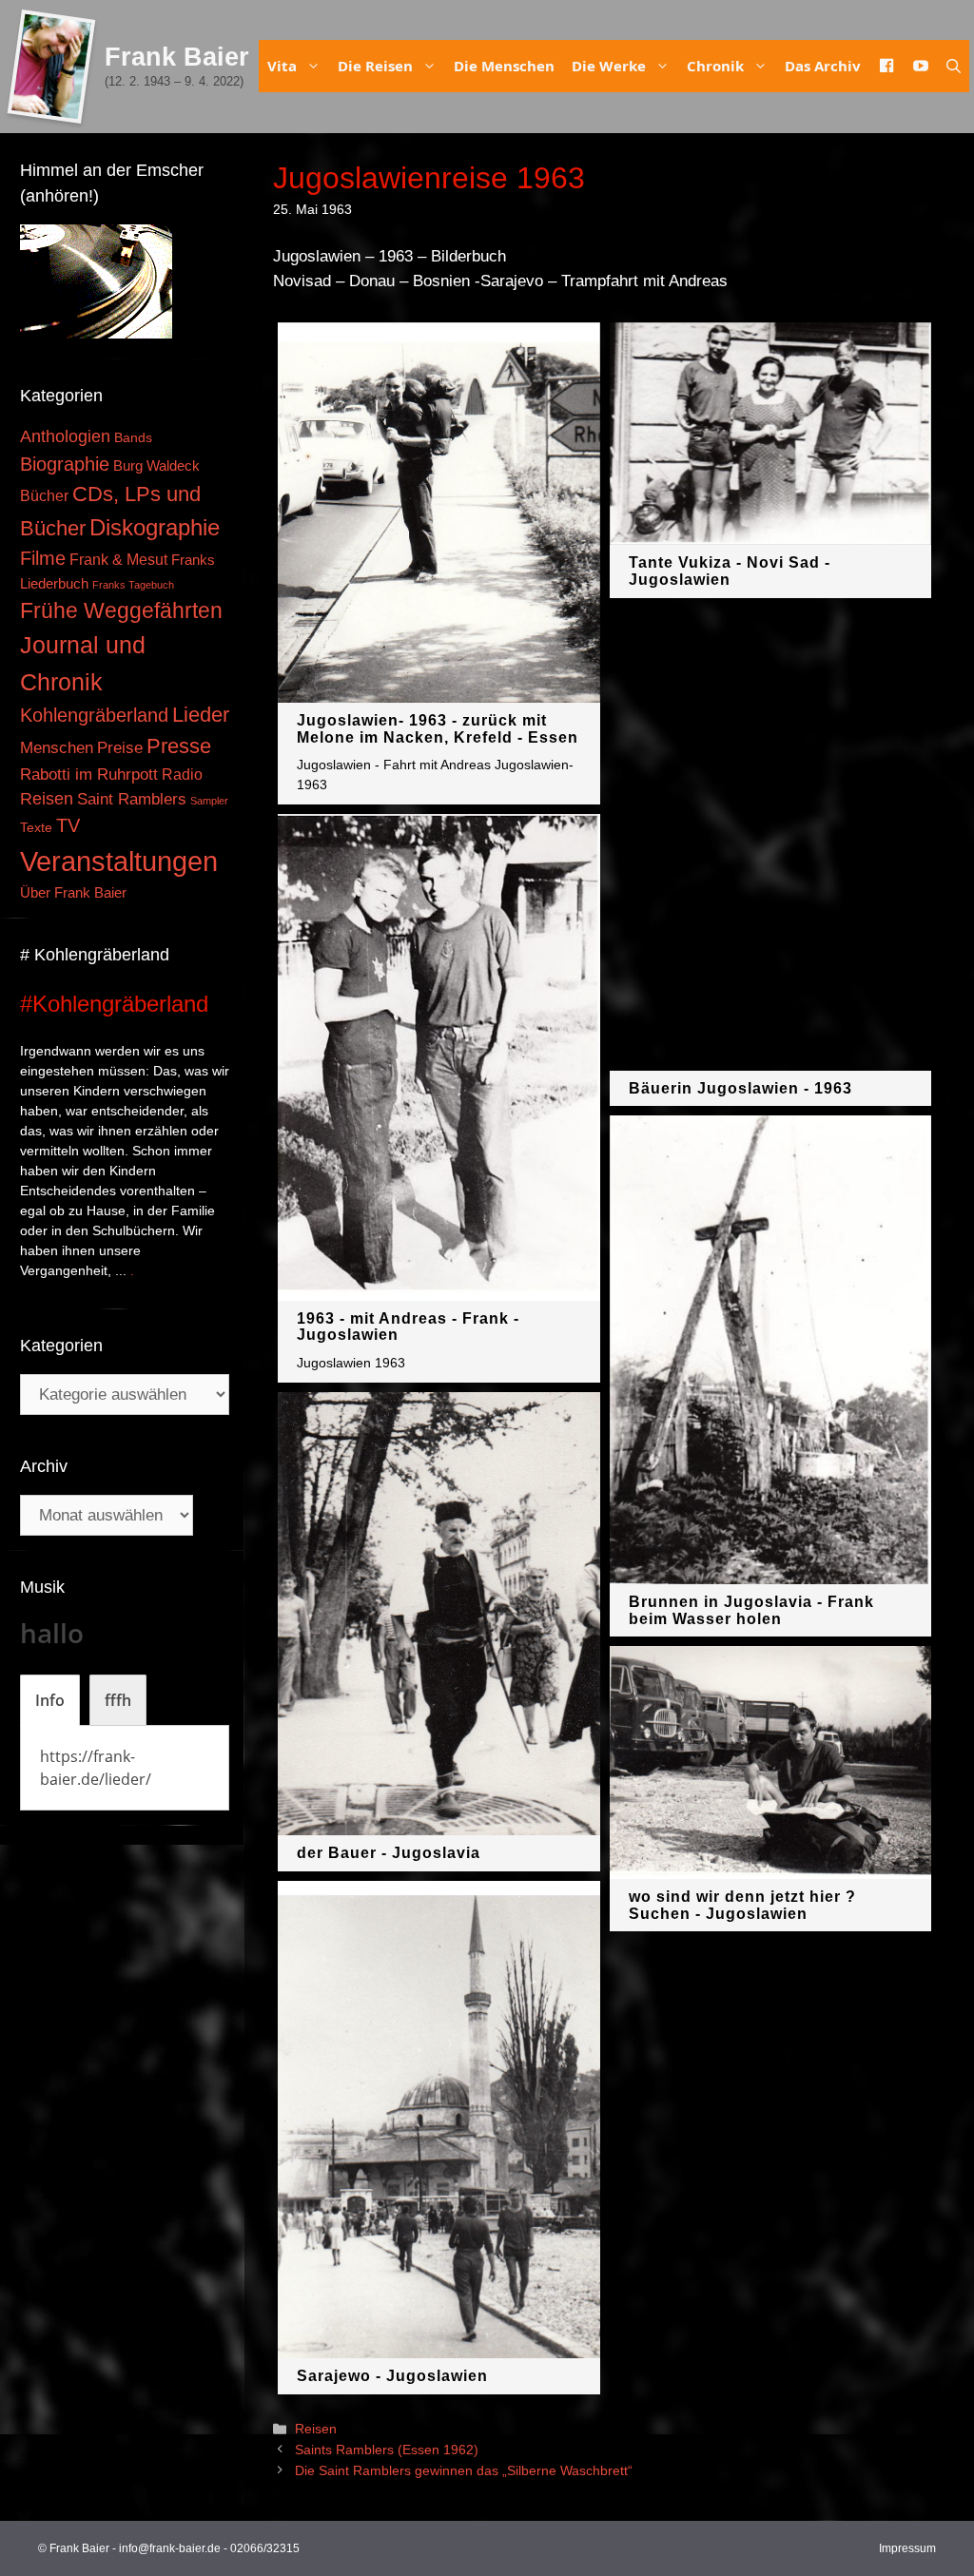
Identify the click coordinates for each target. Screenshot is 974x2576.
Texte (36, 828)
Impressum (907, 2548)
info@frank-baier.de (170, 2548)
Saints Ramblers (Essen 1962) (387, 2450)
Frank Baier (177, 57)
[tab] (50, 1700)
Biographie (65, 464)
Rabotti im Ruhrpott (89, 775)
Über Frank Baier (73, 893)
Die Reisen (375, 66)
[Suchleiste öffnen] (954, 66)
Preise (120, 747)
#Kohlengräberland (114, 1004)
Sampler (209, 801)
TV (68, 825)
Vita (282, 66)
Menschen (57, 748)
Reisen (316, 2429)
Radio (182, 774)
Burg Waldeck (156, 466)
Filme (43, 558)
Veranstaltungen (119, 861)
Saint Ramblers (132, 799)
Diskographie (155, 527)
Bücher (44, 496)
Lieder (201, 715)
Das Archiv (823, 66)
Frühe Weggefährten (121, 610)
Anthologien (65, 436)
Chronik (715, 66)
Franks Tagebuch (133, 585)
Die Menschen (504, 66)
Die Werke (609, 66)
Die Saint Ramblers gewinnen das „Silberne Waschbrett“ (464, 2470)
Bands (133, 438)
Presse (179, 746)
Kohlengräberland (94, 715)
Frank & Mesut (118, 559)
